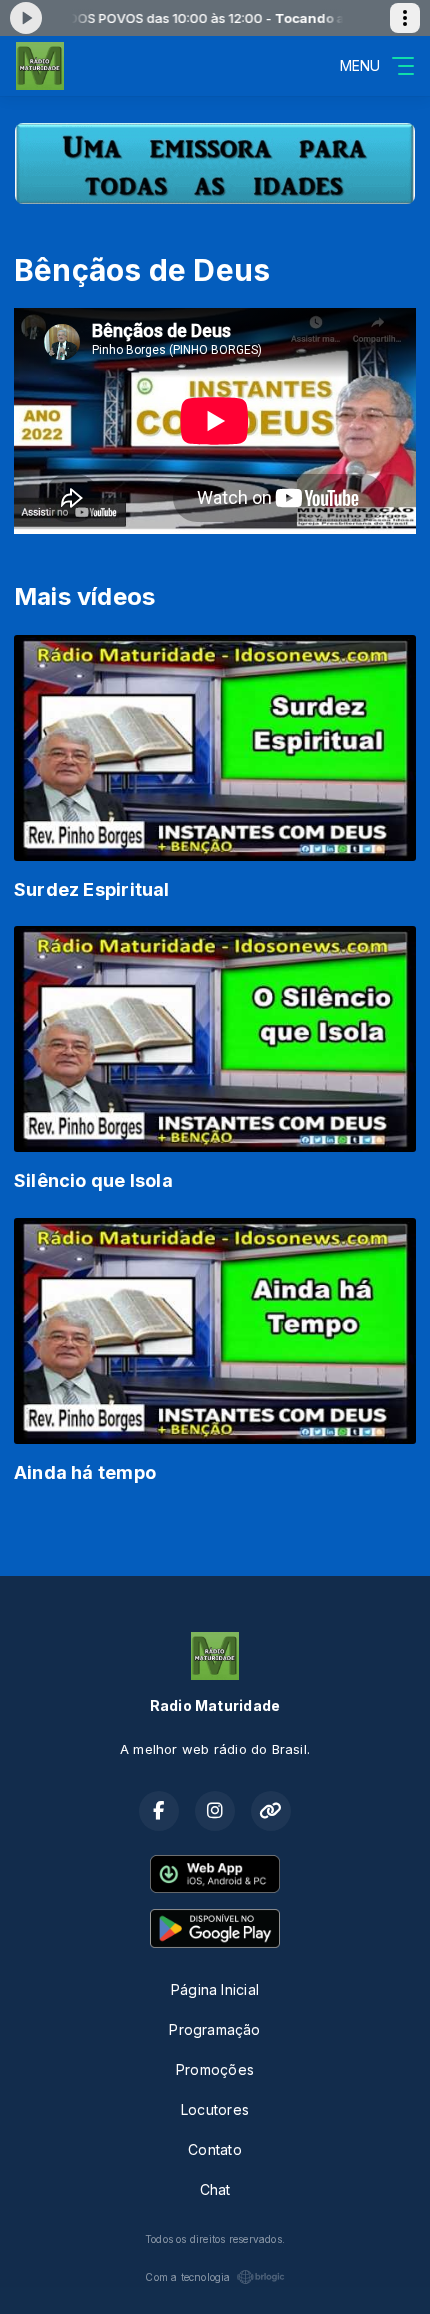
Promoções (215, 2069)
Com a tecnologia (187, 2277)
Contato (214, 2149)
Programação (214, 2029)
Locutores (215, 2109)
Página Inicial (215, 1989)
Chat (215, 2189)
